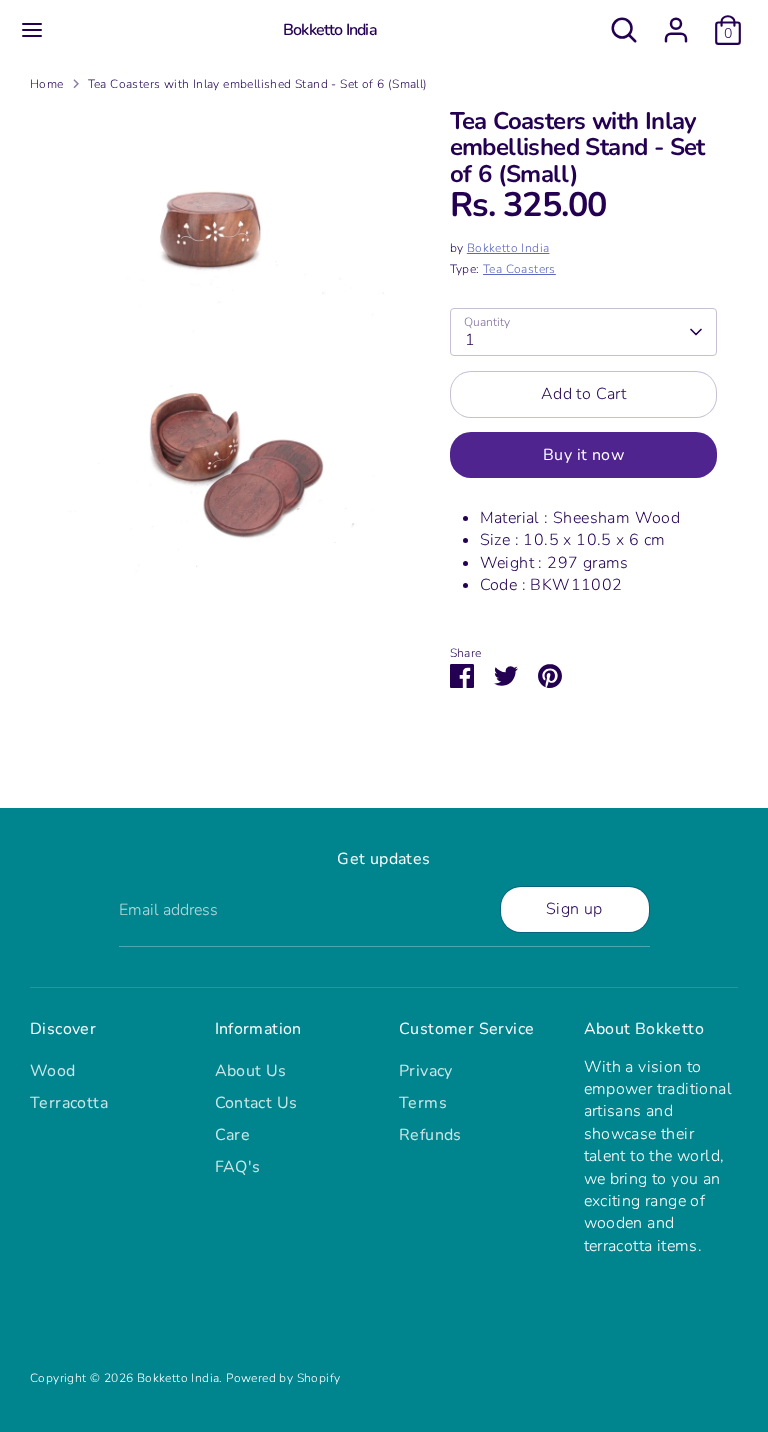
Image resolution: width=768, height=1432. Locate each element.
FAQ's (238, 1167)
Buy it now (583, 455)
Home (47, 84)
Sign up (574, 909)
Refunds (430, 1135)
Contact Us (256, 1103)
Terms (423, 1103)
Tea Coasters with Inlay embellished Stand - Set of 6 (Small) (258, 84)
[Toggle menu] (32, 30)
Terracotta (69, 1103)
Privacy (426, 1071)
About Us (251, 1071)
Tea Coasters (519, 269)
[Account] (676, 21)
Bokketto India (330, 30)
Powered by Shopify (283, 1378)
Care (233, 1135)
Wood (53, 1071)
